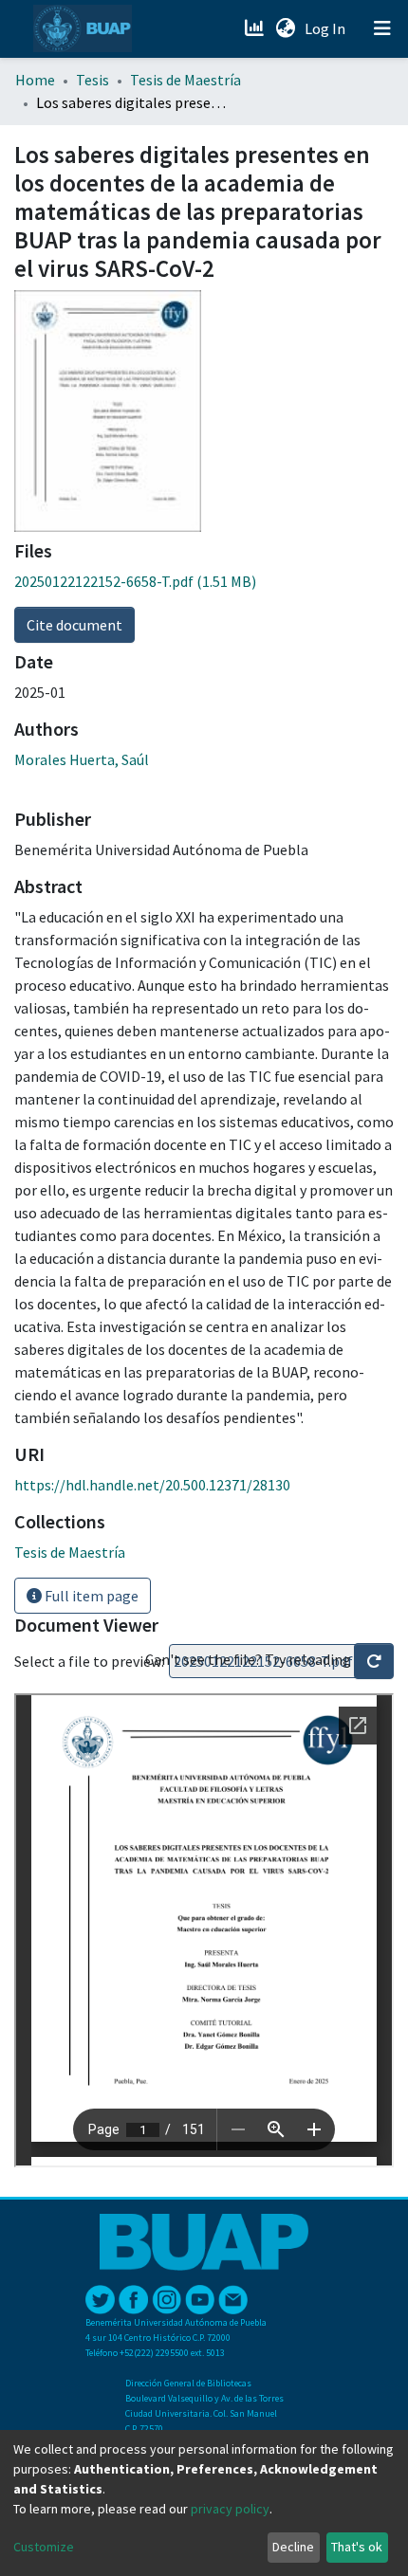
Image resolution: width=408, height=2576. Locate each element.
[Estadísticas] (256, 28)
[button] (285, 28)
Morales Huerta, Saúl (82, 759)
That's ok (357, 2547)
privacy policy (230, 2509)
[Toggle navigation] (382, 28)
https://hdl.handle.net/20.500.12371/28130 (152, 1485)
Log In (327, 28)
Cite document (74, 625)
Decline (293, 2547)
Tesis (93, 80)
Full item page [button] (90, 1596)
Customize (44, 2547)
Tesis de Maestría (185, 80)
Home (35, 80)
